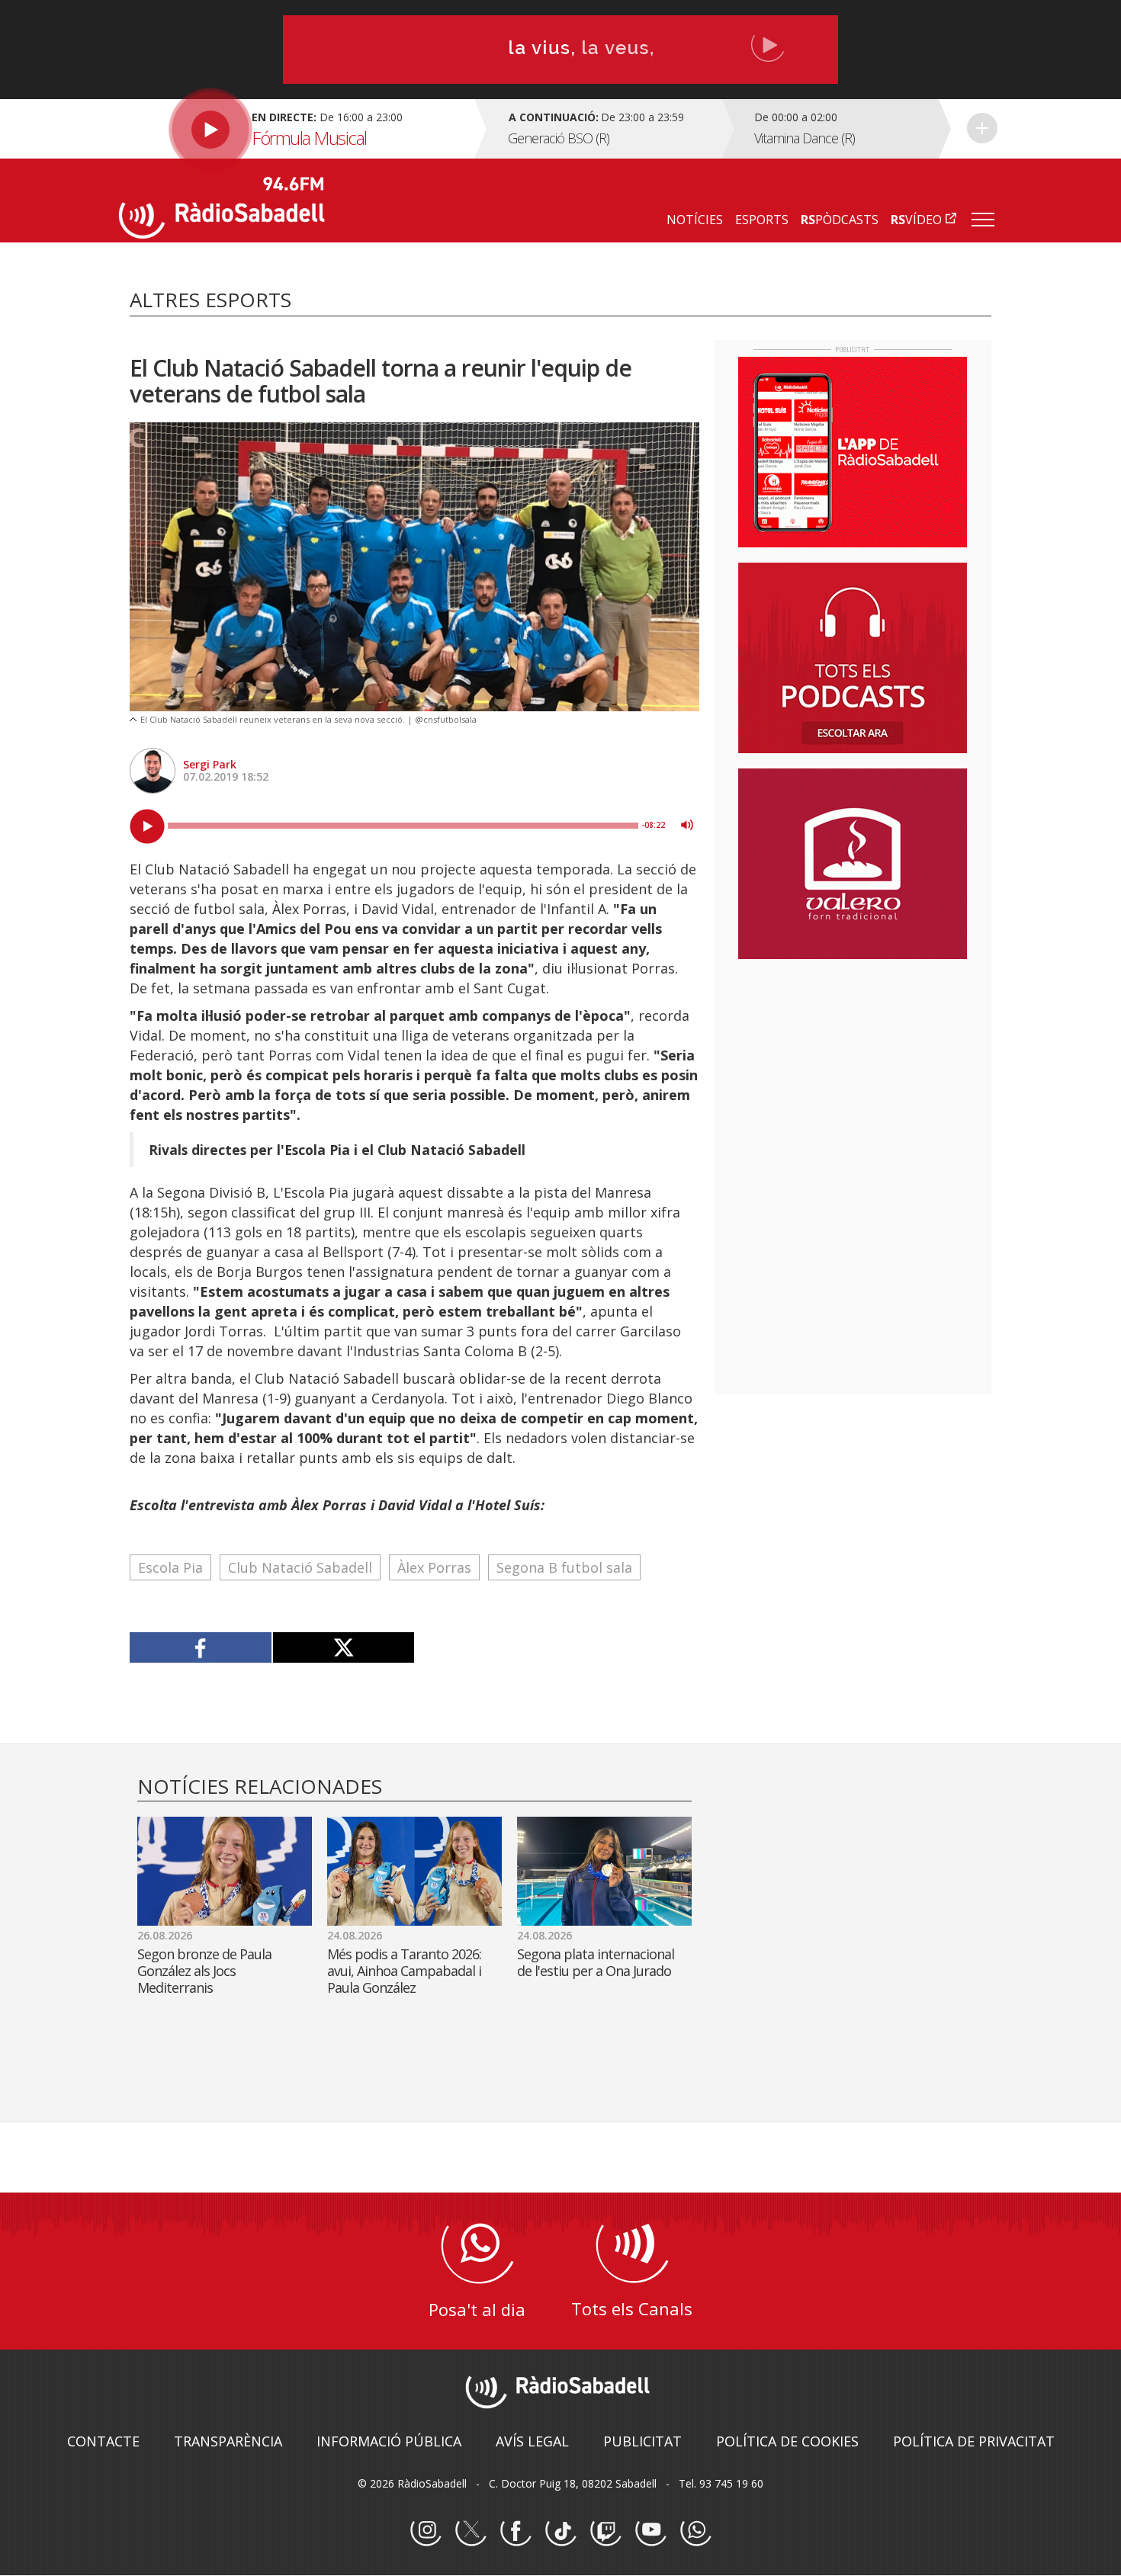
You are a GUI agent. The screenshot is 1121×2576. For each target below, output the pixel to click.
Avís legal (532, 2441)
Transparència (228, 2441)
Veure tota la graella (982, 128)
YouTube (650, 2531)
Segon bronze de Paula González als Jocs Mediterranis (204, 1971)
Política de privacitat (974, 2441)
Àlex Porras (434, 1567)
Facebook (516, 2531)
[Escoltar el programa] (295, 129)
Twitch (605, 2531)
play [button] (147, 826)
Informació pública (389, 2441)
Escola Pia (170, 1567)
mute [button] (687, 825)
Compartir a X (344, 1647)
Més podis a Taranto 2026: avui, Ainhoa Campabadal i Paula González (404, 1971)
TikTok (560, 2531)
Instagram (426, 2531)
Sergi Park (210, 764)
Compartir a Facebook (201, 1647)
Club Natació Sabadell (300, 1567)
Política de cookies (787, 2441)
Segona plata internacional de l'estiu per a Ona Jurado (596, 1962)
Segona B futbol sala (564, 1567)
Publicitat (642, 2441)
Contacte (103, 2441)
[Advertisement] (853, 1070)
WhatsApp (695, 2531)
